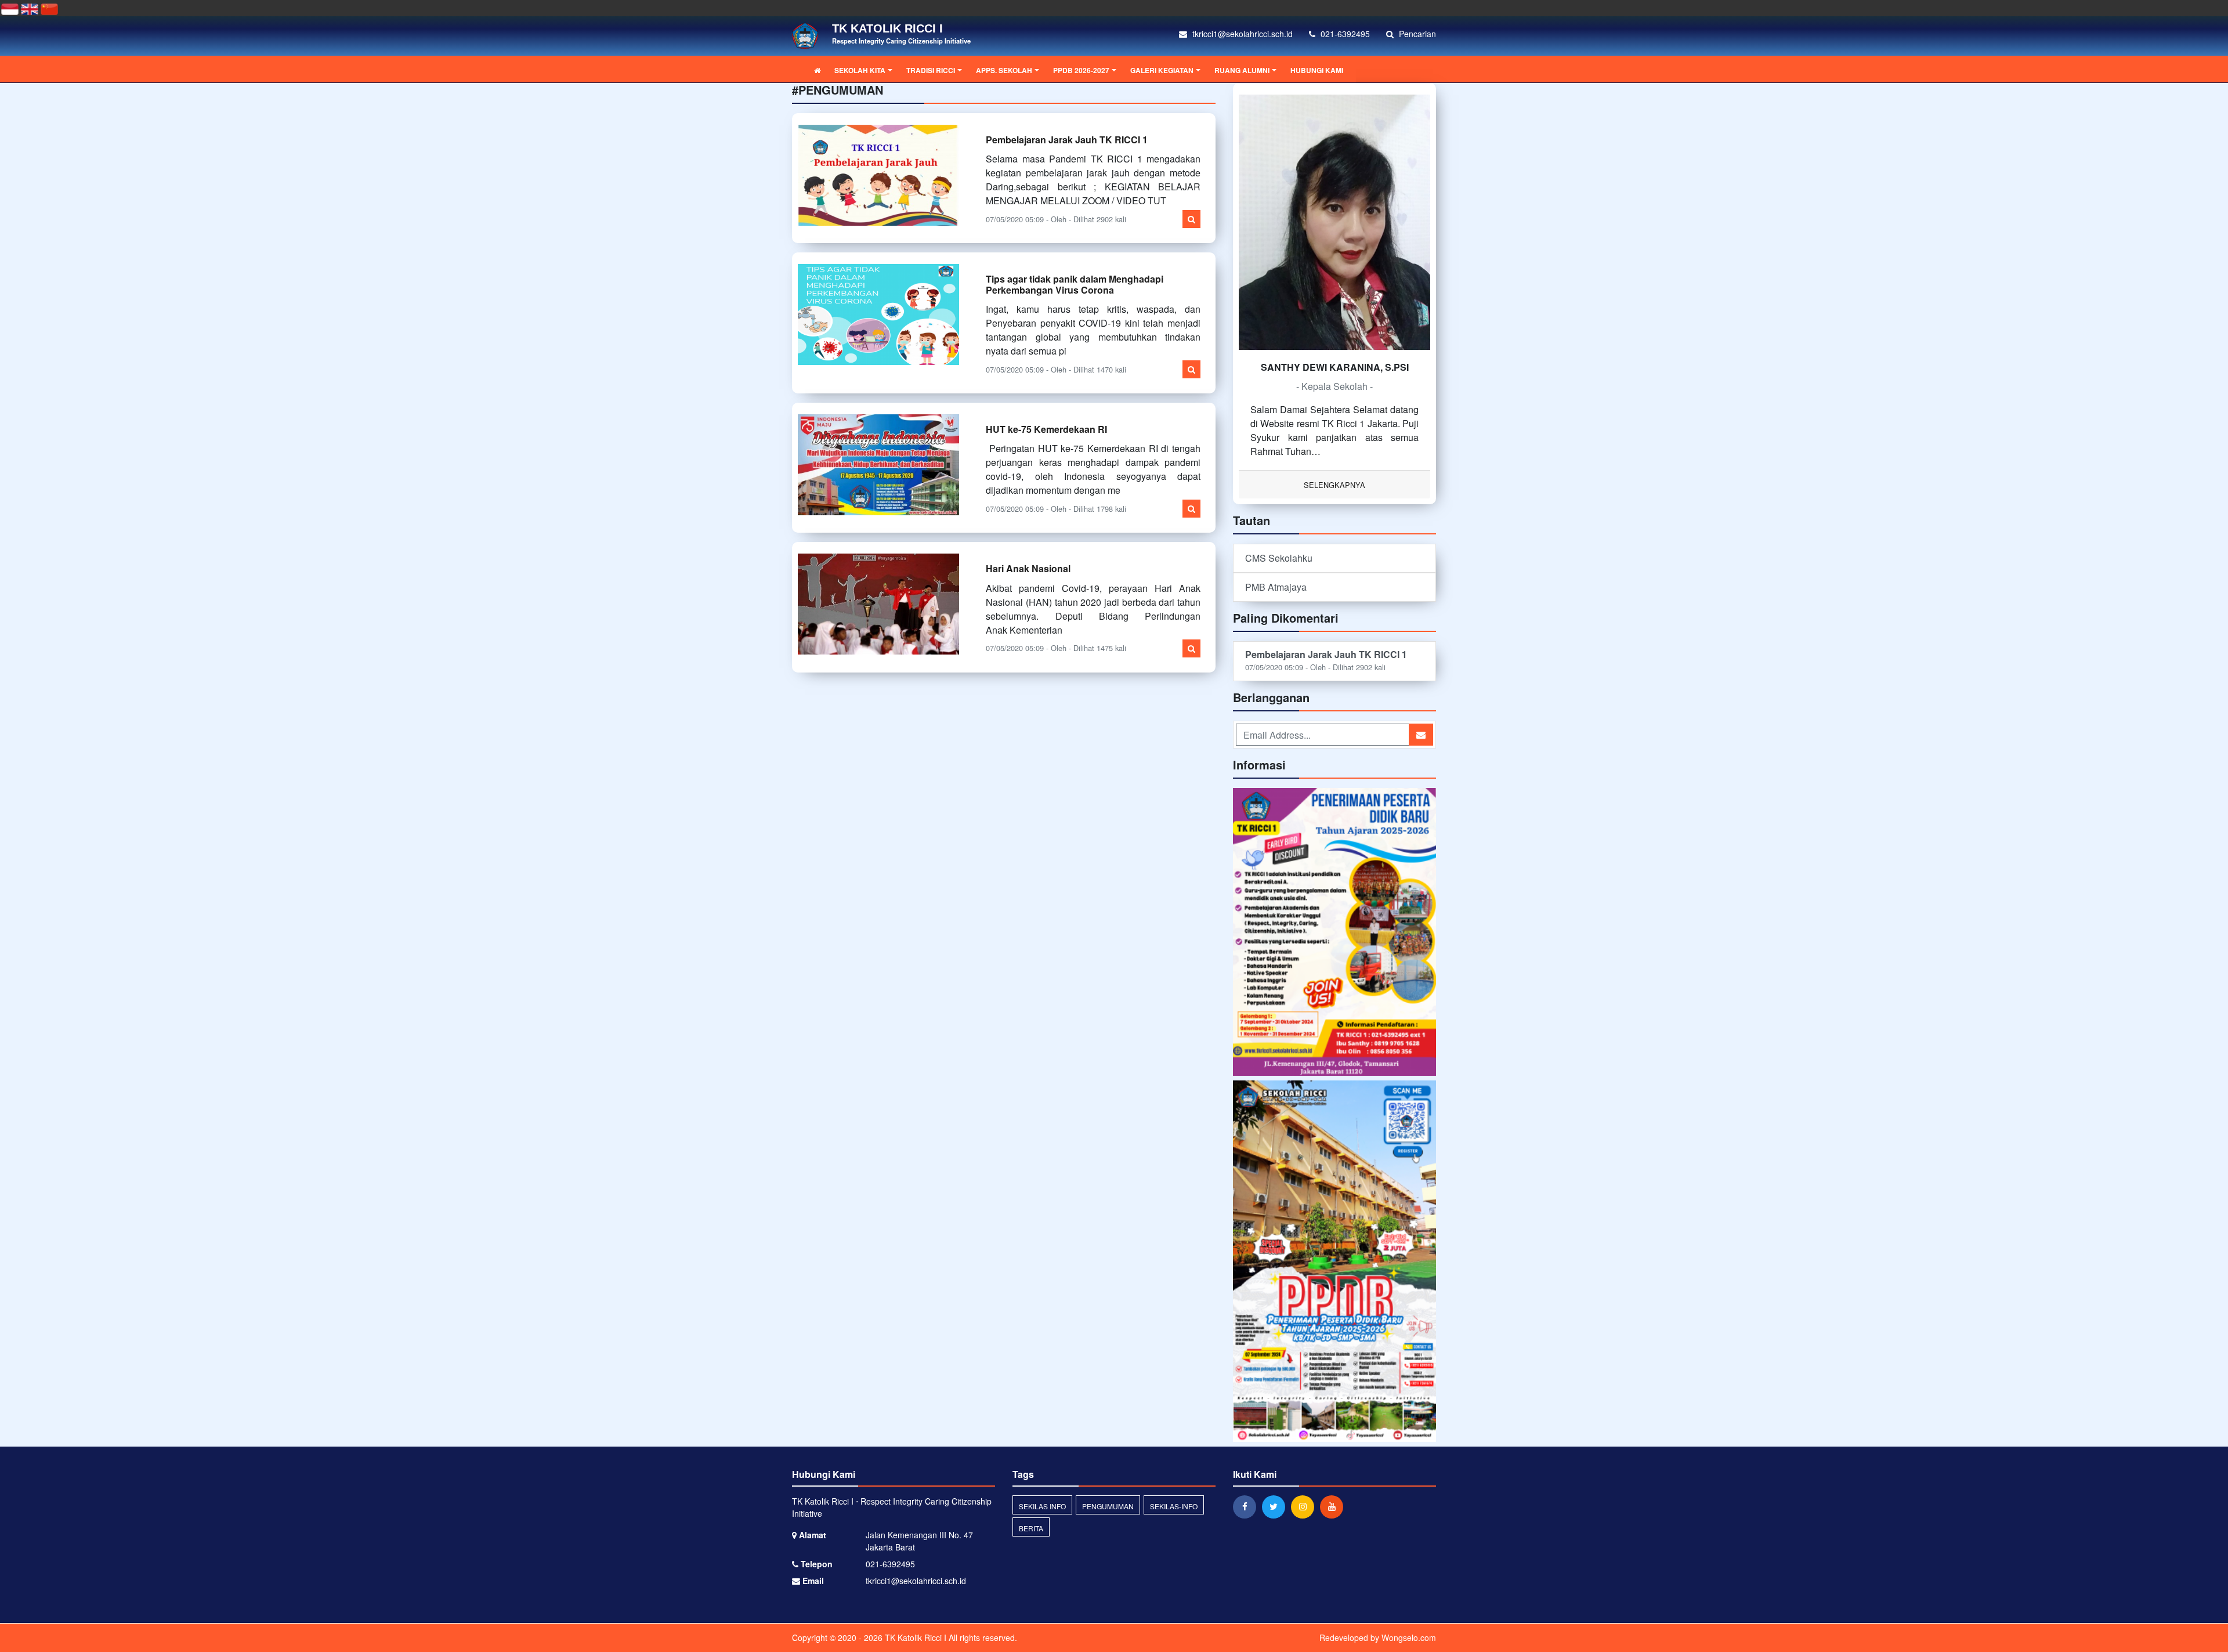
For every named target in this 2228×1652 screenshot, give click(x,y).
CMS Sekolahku (1279, 558)
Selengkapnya (1334, 485)
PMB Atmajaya (1276, 587)
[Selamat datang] (1334, 1262)
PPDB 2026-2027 (1081, 70)
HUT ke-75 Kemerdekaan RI (1046, 429)
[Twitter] (1276, 1506)
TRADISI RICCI (931, 70)
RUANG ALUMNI (1242, 70)
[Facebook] (1247, 1506)
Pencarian (1416, 34)
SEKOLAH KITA (860, 70)
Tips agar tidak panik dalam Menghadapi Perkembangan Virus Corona (1075, 284)
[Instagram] (1305, 1506)
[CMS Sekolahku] (1334, 933)
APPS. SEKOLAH (1004, 70)
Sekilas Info (1042, 1506)
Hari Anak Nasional (1028, 568)
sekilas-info (1174, 1506)
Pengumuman (1108, 1506)
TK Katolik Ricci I (914, 1637)
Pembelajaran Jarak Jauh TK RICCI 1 (1067, 140)
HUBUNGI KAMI (1317, 70)
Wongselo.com (1409, 1637)
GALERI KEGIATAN (1162, 70)
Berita (1031, 1528)
